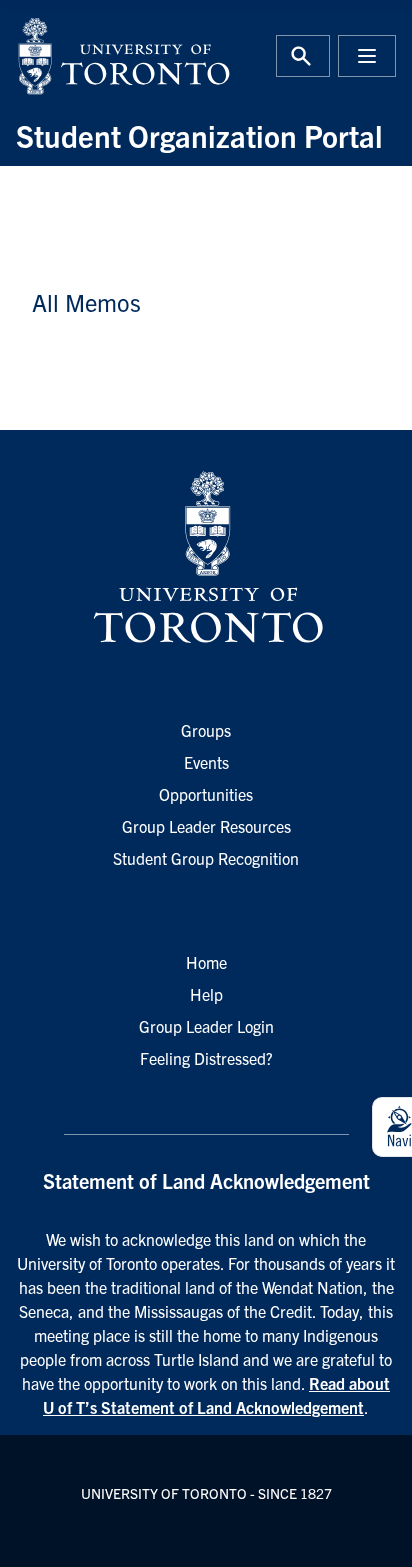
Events (206, 762)
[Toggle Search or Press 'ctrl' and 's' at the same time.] (303, 56)
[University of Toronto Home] (105, 56)
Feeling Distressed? (206, 1058)
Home (206, 962)
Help (206, 994)
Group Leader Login (206, 1026)
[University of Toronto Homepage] (206, 558)
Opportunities (206, 794)
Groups (206, 730)
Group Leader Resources (206, 826)
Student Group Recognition (206, 858)
